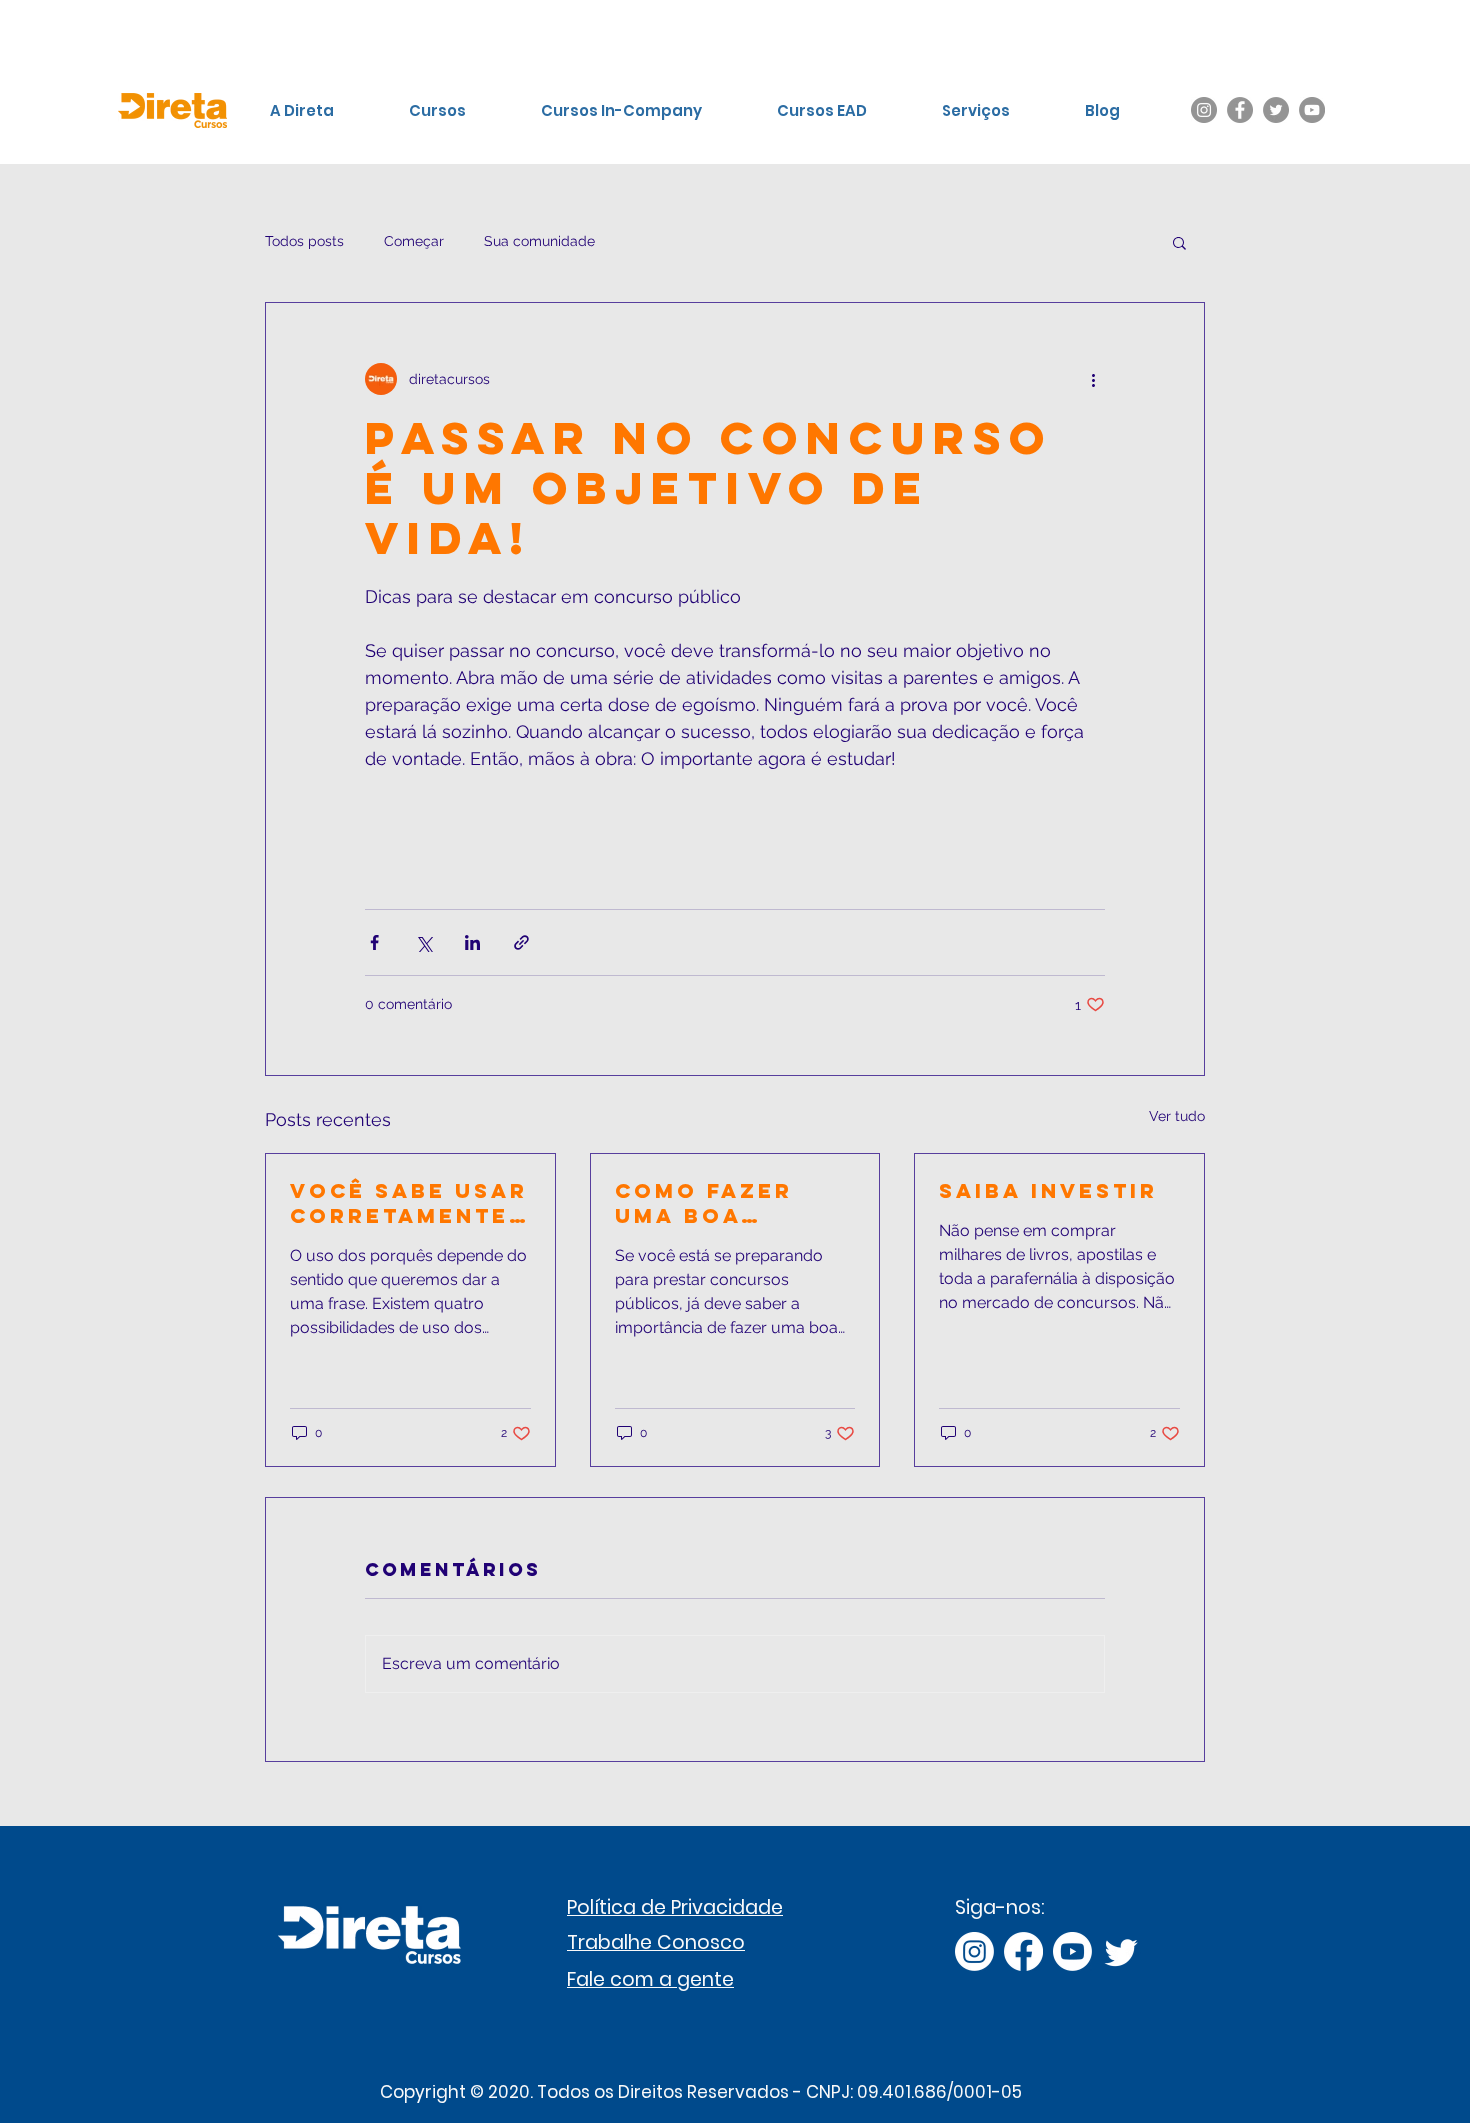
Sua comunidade (539, 241)
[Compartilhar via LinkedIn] (472, 942)
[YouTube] (1312, 110)
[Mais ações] (1093, 379)
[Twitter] (1276, 110)
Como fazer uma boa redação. (704, 1203)
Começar (414, 241)
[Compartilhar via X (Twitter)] (423, 942)
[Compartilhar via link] (521, 942)
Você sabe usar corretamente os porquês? (409, 1203)
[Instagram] (1204, 110)
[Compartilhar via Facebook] (374, 942)
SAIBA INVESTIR (1048, 1190)
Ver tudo (1177, 1116)
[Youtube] (1072, 1951)
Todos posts (304, 241)
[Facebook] (1240, 110)
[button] (1179, 242)
